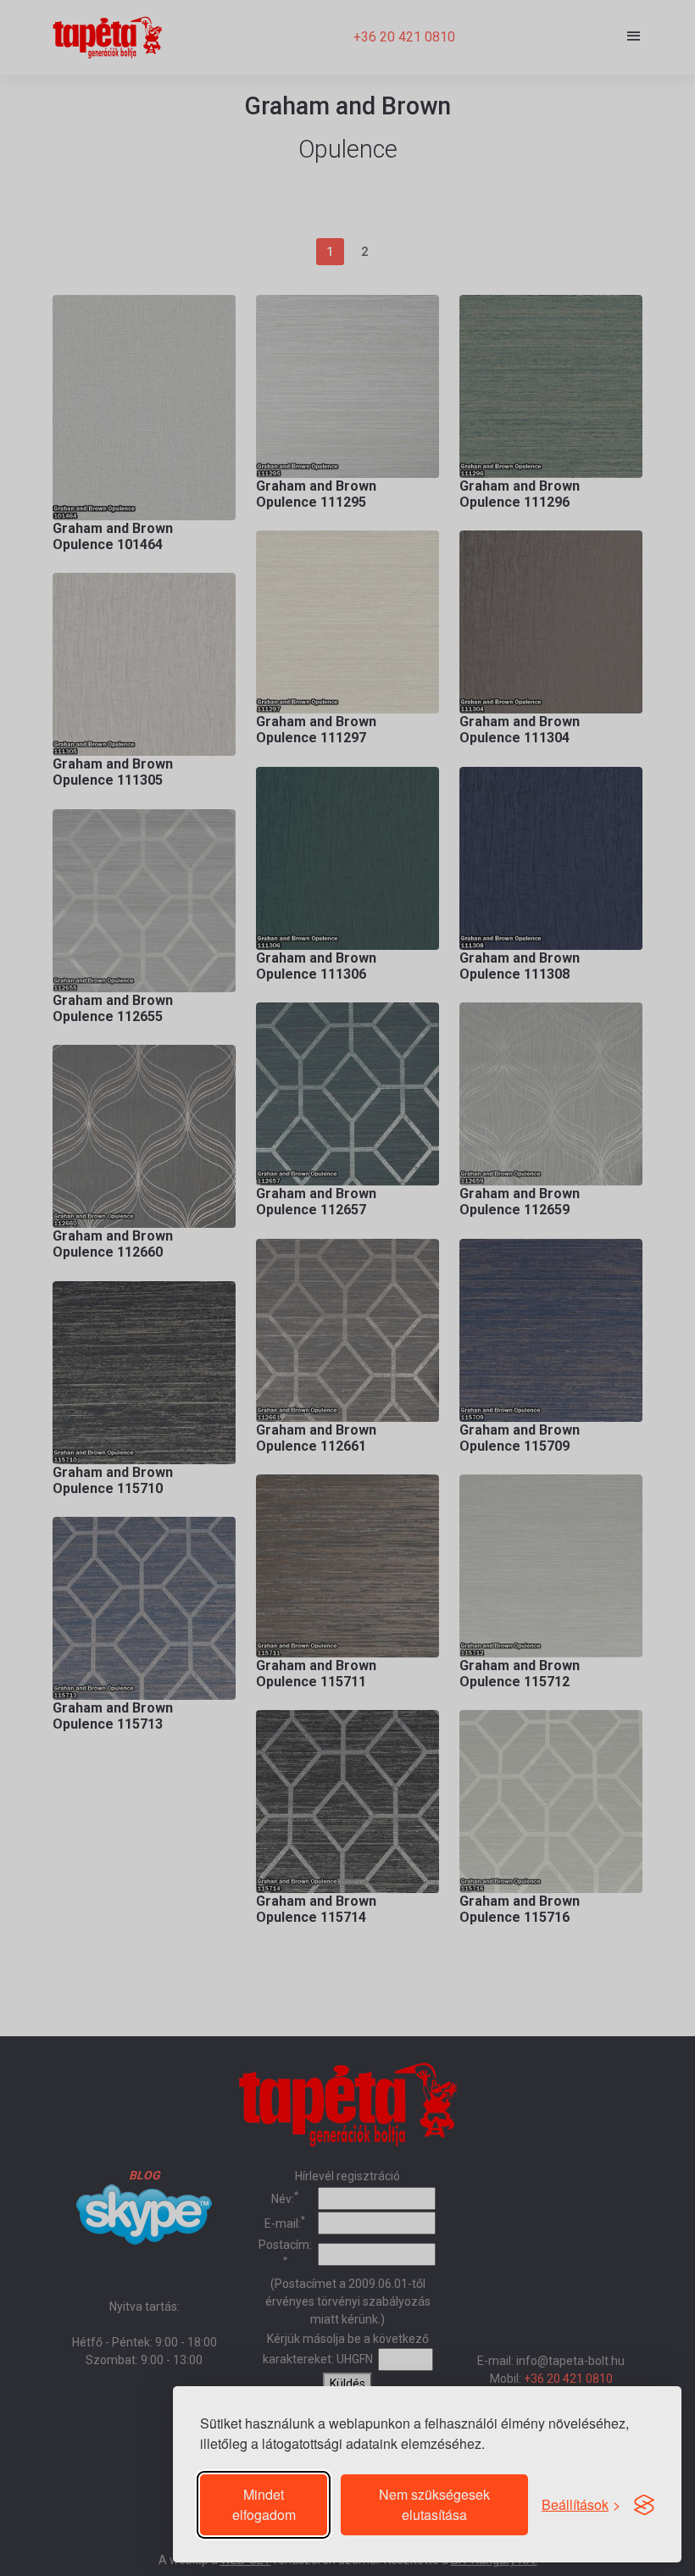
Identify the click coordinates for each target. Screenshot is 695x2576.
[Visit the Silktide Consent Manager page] (644, 2505)
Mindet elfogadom (264, 2504)
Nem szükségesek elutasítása (434, 2504)
